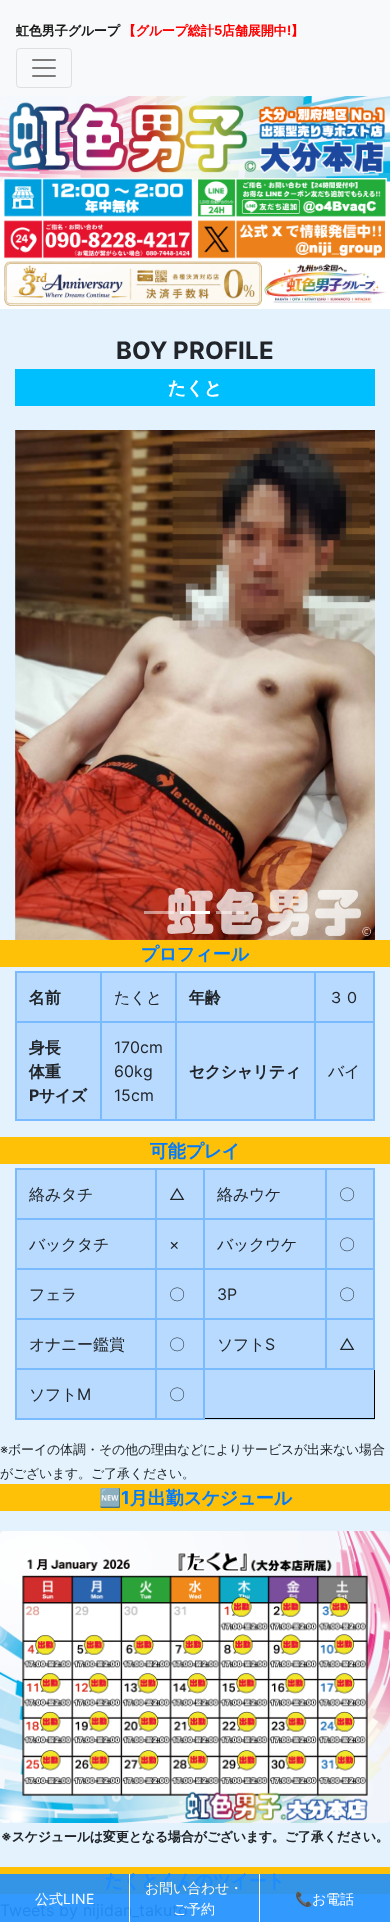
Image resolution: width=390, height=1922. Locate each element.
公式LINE (64, 1898)
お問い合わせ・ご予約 (194, 1898)
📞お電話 (324, 1898)
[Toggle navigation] (44, 68)
